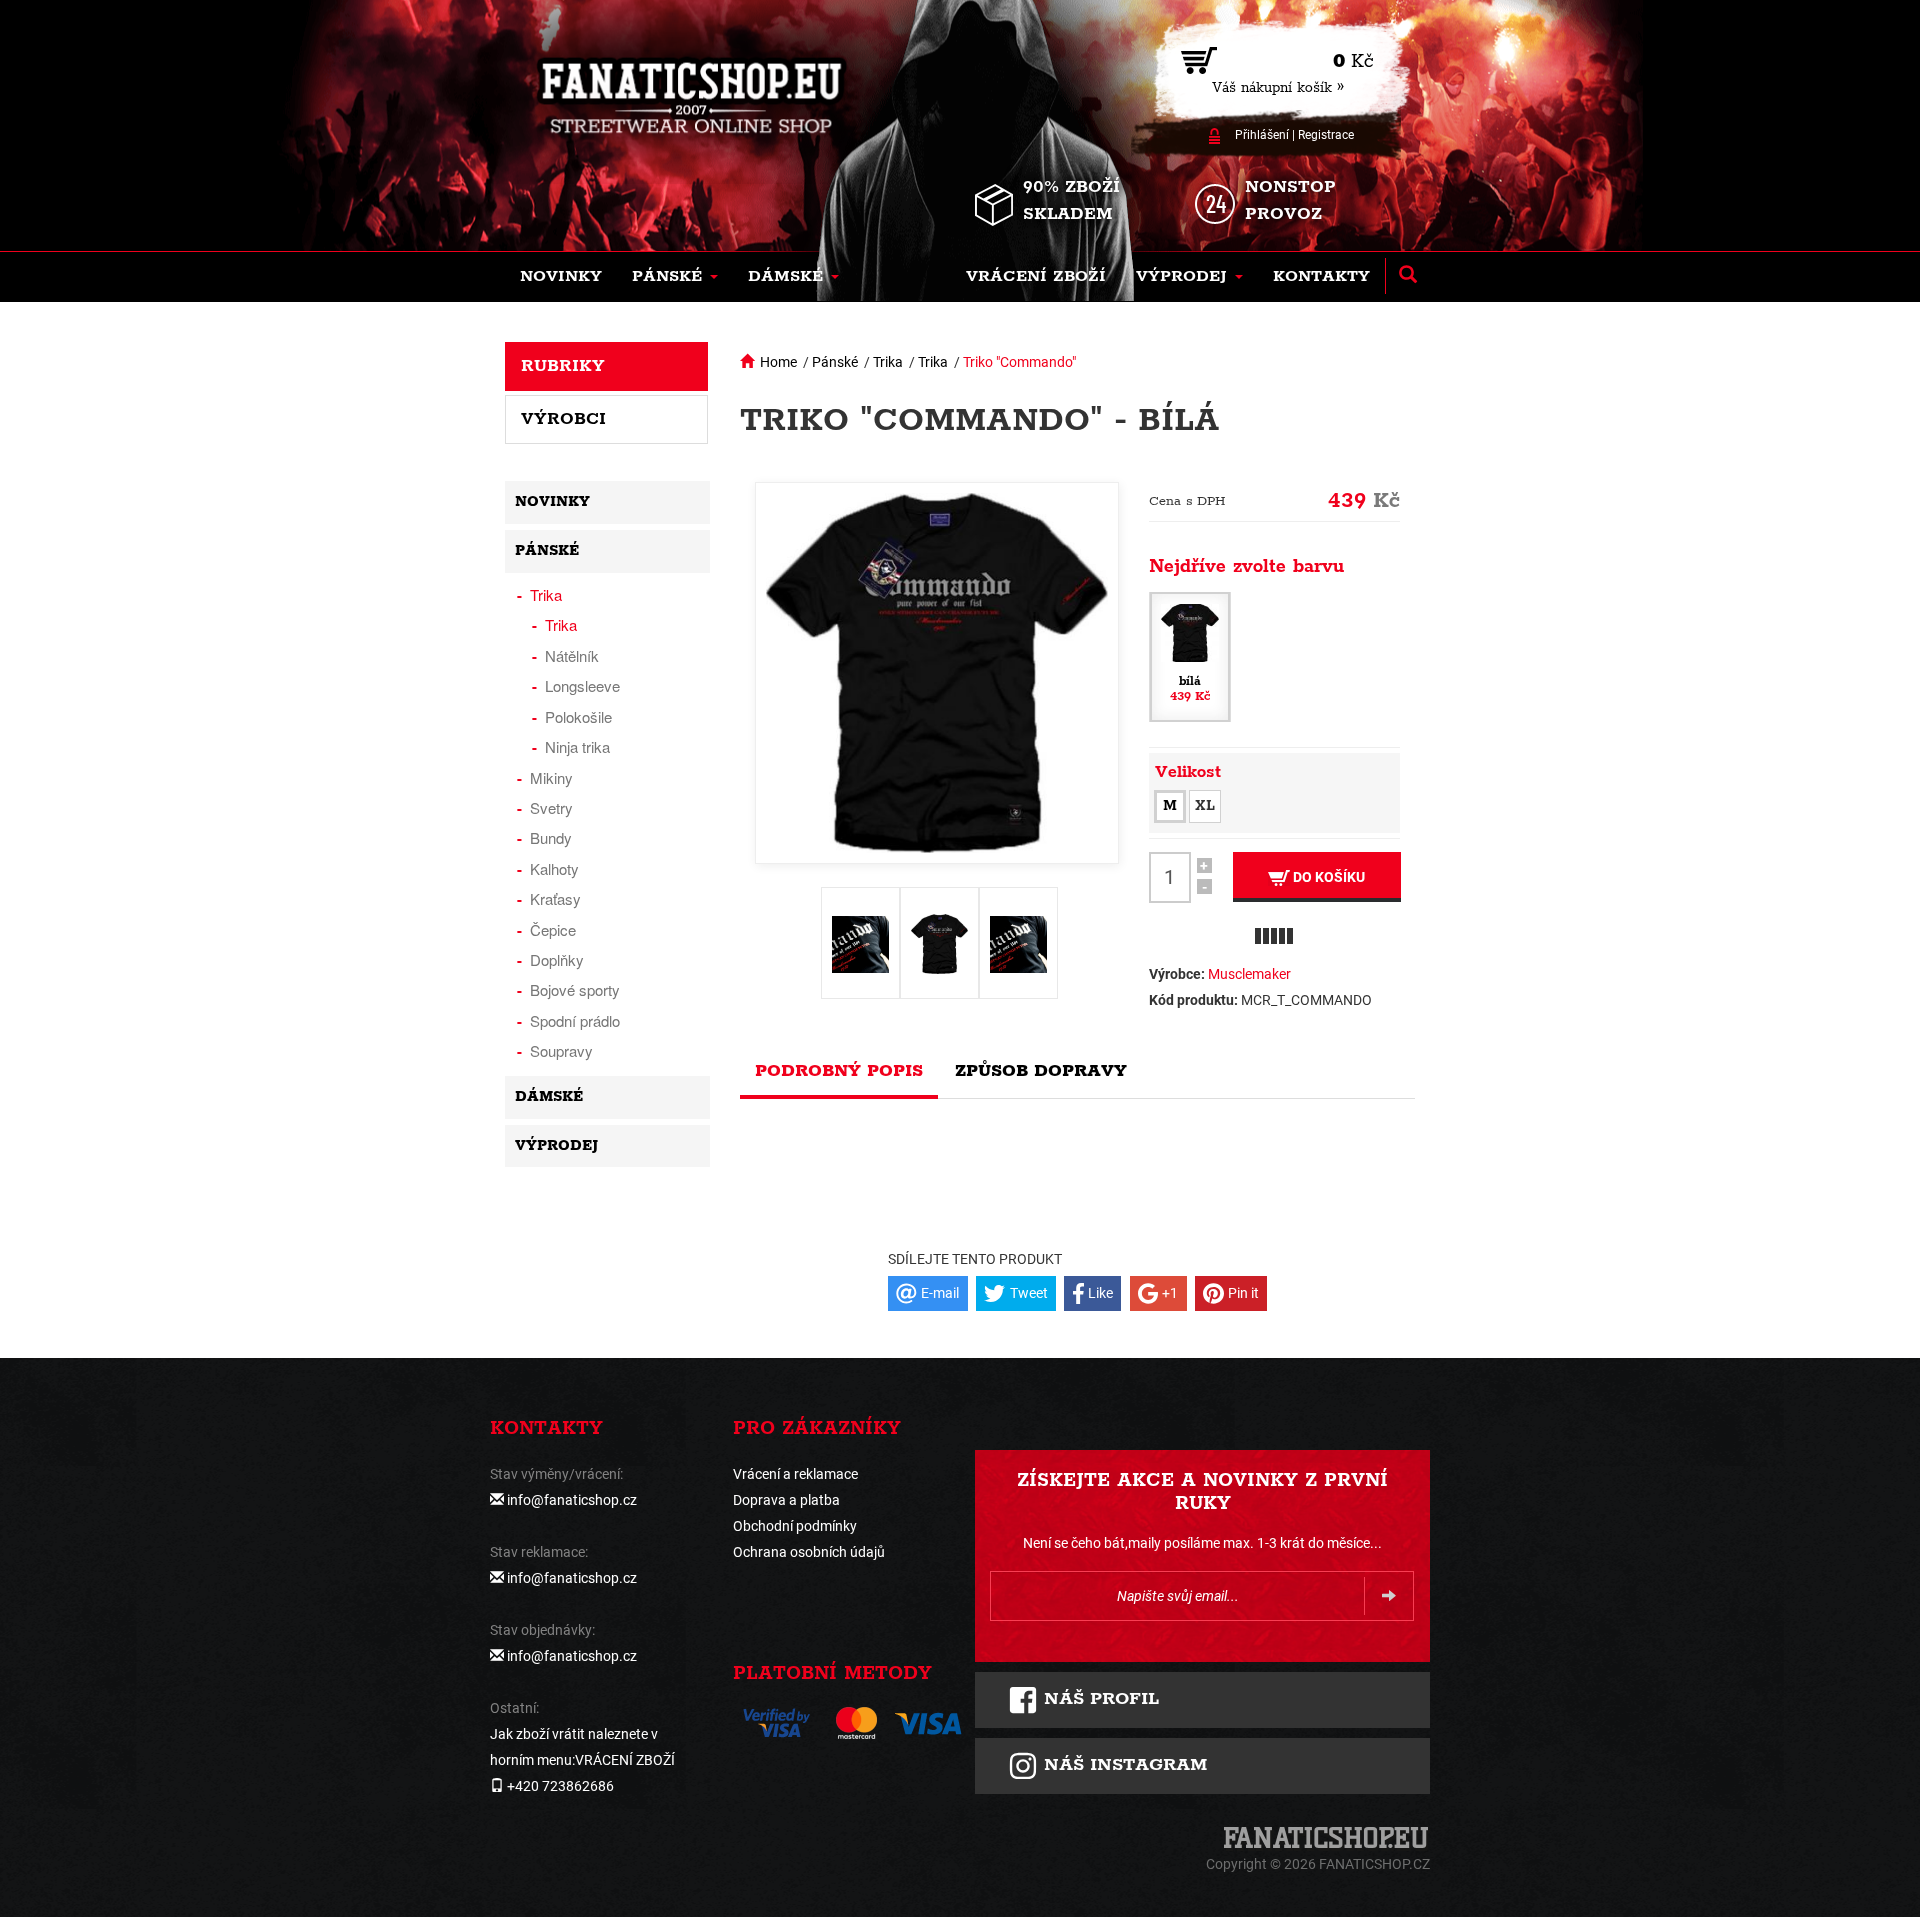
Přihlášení (1262, 135)
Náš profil (1098, 1699)
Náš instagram (1122, 1765)
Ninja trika (577, 746)
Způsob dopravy (1041, 1071)
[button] (675, 277)
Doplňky (557, 959)
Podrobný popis (839, 1071)
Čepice (553, 929)
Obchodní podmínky (795, 1526)
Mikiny (551, 777)
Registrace (1326, 135)
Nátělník (572, 655)
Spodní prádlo (575, 1020)
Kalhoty (554, 868)
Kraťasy (555, 898)
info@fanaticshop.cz (572, 1500)
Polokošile (578, 716)
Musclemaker (1249, 974)
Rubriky (563, 366)
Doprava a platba (786, 1500)
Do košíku (1327, 877)
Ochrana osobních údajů (809, 1552)
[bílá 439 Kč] (1190, 655)
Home (778, 362)
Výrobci (563, 419)
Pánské (835, 362)
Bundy (551, 837)
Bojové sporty (575, 989)
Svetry (551, 807)
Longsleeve (582, 685)
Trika (888, 362)
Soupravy (561, 1050)
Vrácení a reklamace (795, 1474)
